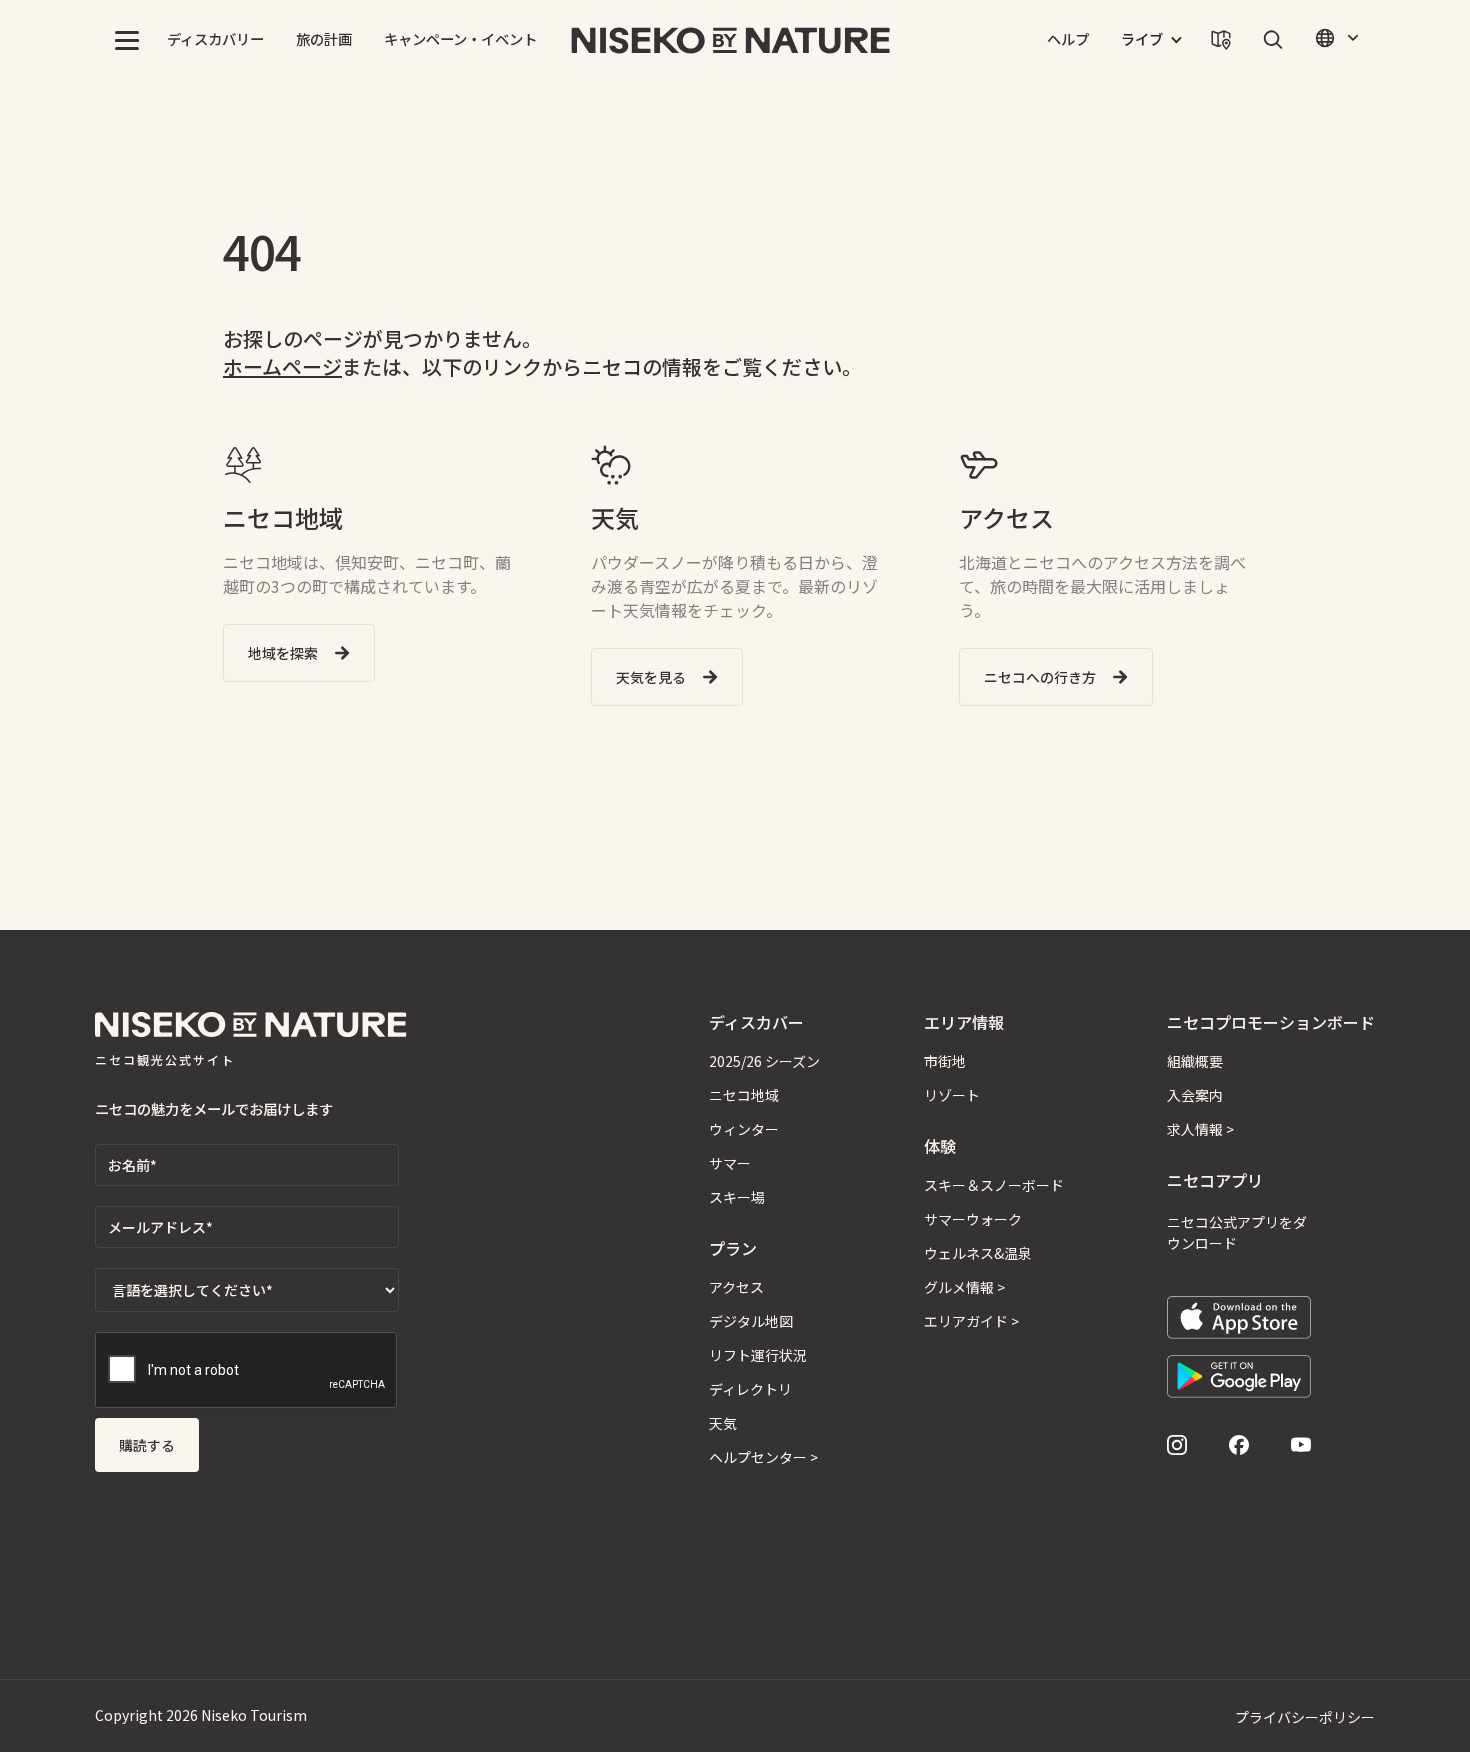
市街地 (945, 1061)
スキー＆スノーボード (994, 1185)
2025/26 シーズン (764, 1061)
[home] (731, 40)
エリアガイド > (971, 1321)
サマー (730, 1163)
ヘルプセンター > (763, 1457)
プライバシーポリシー (1305, 1717)
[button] (127, 40)
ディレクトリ (750, 1389)
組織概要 (1195, 1061)
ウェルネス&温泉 (978, 1253)
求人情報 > (1200, 1129)
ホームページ (282, 366)
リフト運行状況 (758, 1355)
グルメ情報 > (964, 1287)
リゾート (952, 1095)
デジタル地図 (751, 1321)
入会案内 (1195, 1095)
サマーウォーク (973, 1219)
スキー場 (737, 1197)
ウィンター (744, 1129)
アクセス (736, 1287)
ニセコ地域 (744, 1095)
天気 (723, 1423)
